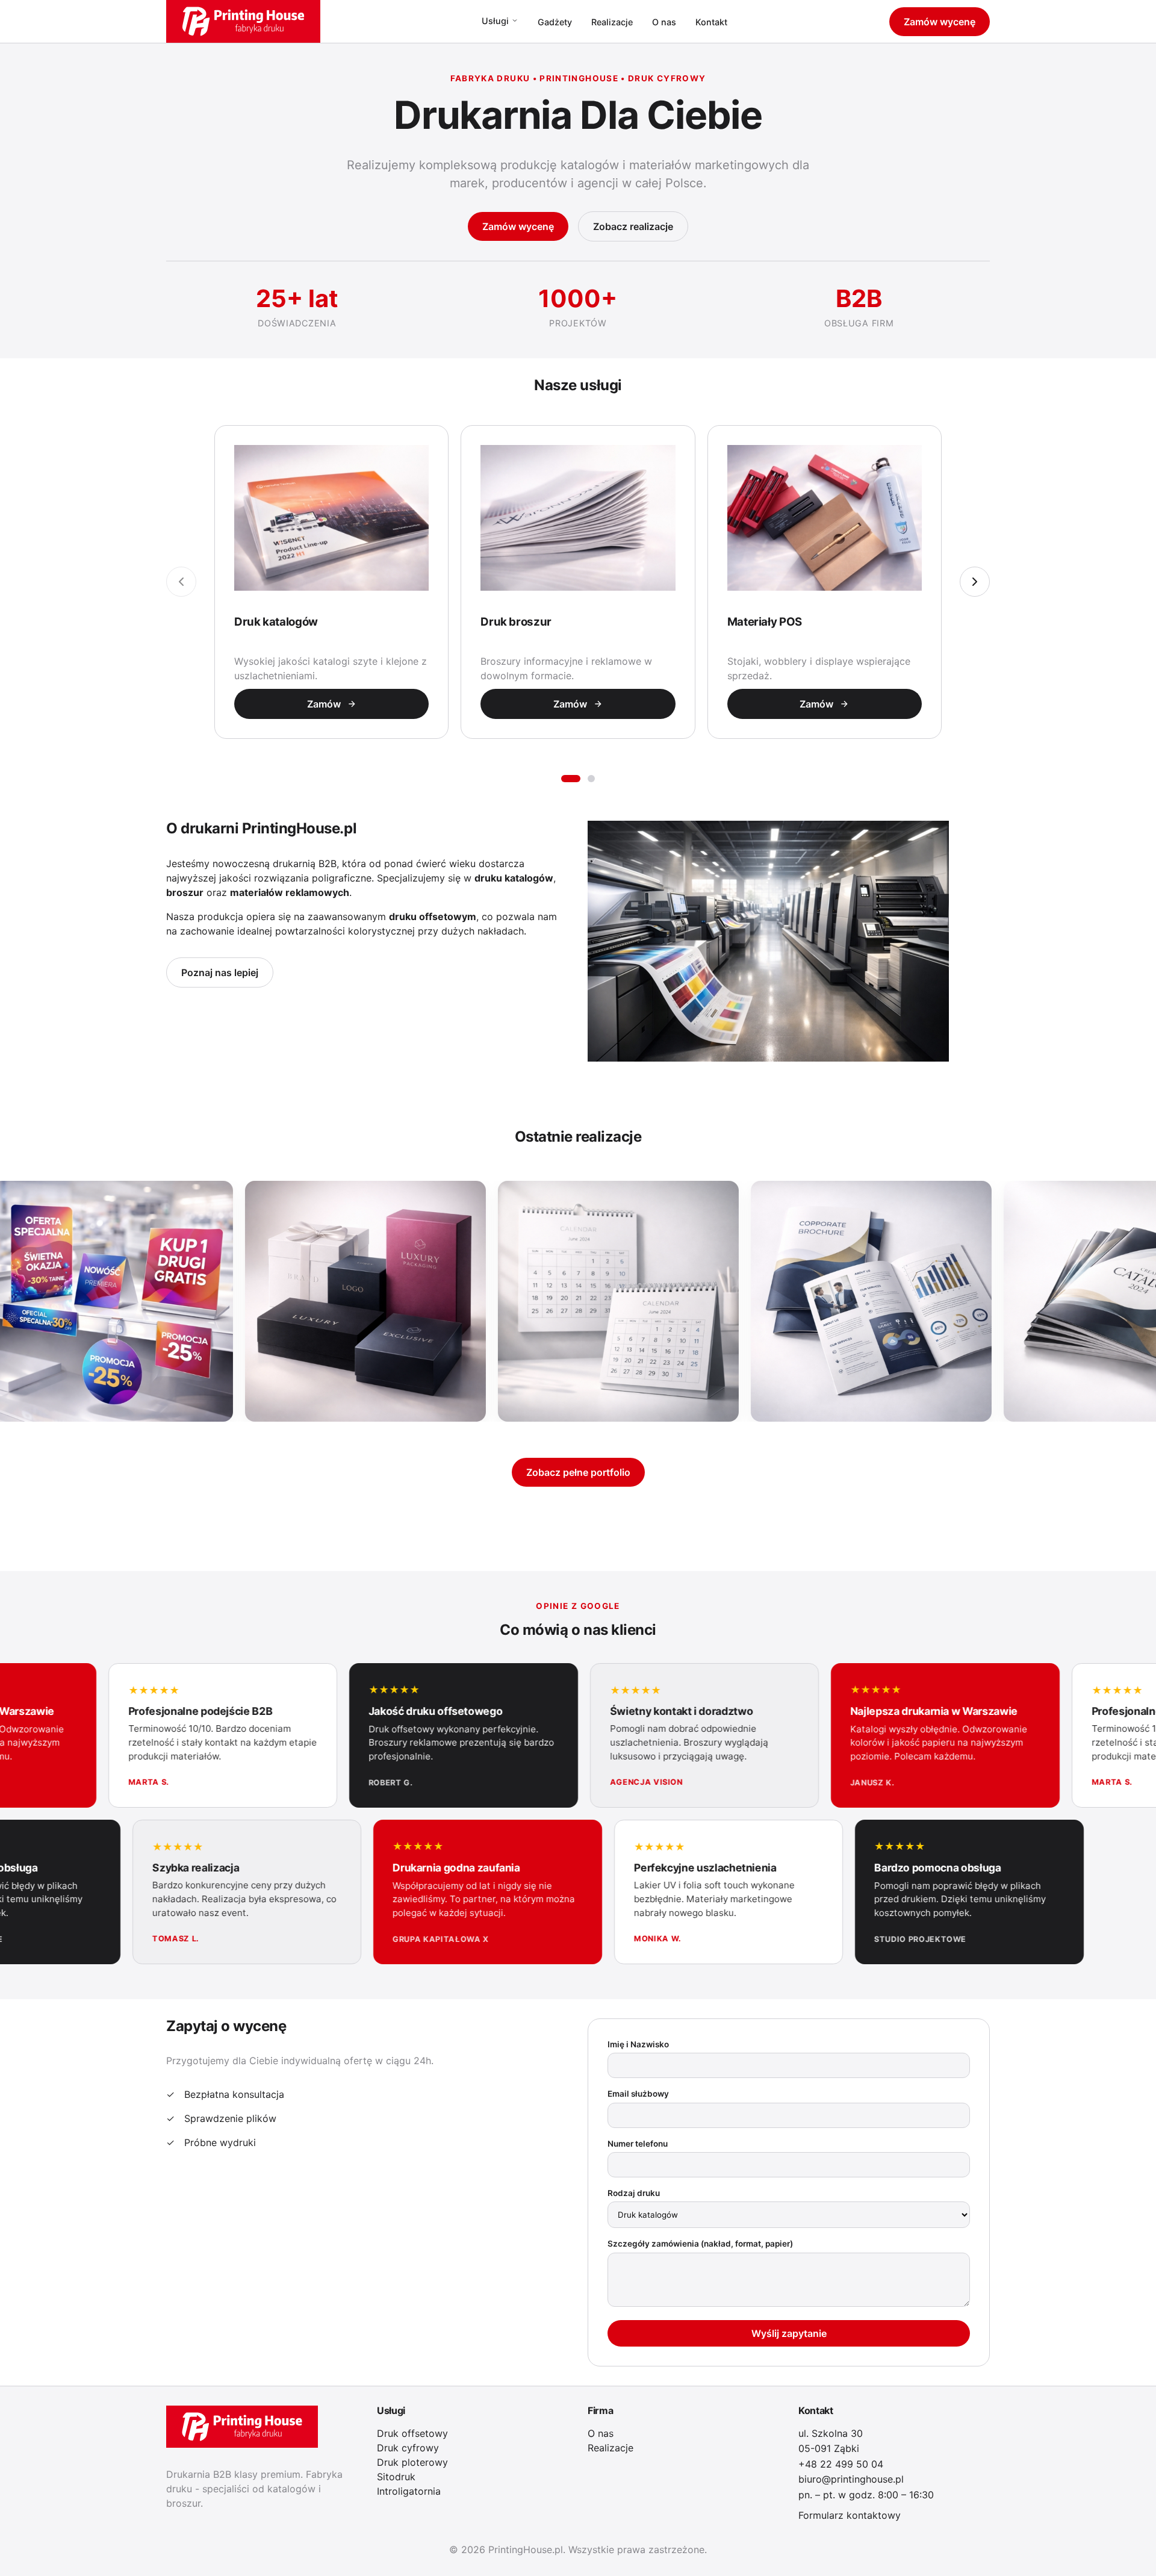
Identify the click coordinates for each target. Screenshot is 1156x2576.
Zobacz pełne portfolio (578, 1472)
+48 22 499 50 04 (841, 2464)
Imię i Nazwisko (638, 2044)
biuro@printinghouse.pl (851, 2479)
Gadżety (555, 22)
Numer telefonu (638, 2144)
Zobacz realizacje (633, 226)
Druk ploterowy (412, 2462)
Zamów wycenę (940, 22)
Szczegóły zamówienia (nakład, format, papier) (700, 2244)
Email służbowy (638, 2094)
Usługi (495, 21)
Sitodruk (396, 2477)
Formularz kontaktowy (850, 2515)
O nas (664, 22)
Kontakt (711, 22)
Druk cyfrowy (408, 2448)
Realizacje (612, 22)
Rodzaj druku (634, 2193)
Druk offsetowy (412, 2433)
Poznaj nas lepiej (220, 972)
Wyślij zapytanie (789, 2333)
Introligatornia (409, 2491)
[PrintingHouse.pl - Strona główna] (243, 21)
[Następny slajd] (975, 582)
